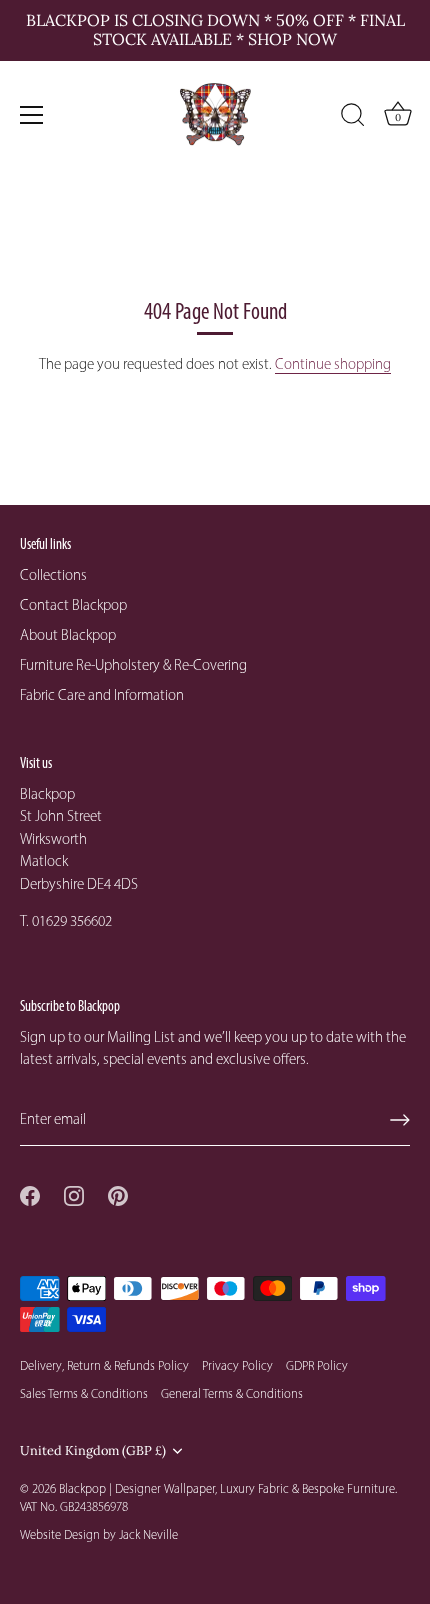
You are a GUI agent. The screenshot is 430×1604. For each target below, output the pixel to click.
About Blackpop (68, 635)
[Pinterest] (118, 1194)
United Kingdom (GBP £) (93, 1450)
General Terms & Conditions (232, 1393)
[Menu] (32, 115)
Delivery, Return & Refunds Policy (104, 1365)
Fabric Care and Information (102, 695)
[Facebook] (30, 1194)
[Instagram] (74, 1194)
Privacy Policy (237, 1365)
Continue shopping (333, 364)
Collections (53, 575)
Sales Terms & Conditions (84, 1393)
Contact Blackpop (73, 605)
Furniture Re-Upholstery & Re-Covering (133, 665)
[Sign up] (400, 1120)
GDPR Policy (317, 1365)
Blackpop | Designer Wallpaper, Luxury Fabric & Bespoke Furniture (227, 1488)
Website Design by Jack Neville (99, 1534)
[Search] (353, 118)
